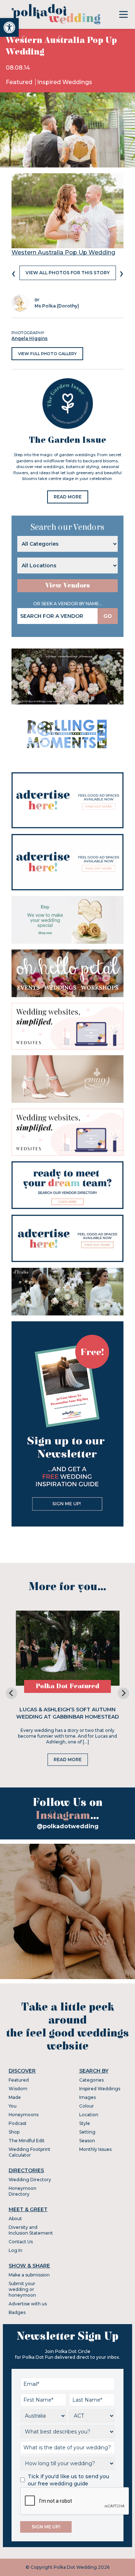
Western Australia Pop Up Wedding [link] (63, 252)
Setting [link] (87, 2132)
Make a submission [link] (29, 2275)
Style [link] (85, 2123)
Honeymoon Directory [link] (22, 2191)
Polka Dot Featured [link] (67, 1686)
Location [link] (89, 2115)
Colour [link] (87, 2106)
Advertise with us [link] (28, 2304)
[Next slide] (123, 1693)
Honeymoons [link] (24, 2115)
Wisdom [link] (18, 2089)
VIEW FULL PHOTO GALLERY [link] (47, 354)
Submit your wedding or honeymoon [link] (22, 2289)
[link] (9, 27)
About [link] (15, 2219)
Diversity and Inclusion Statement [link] (31, 2230)
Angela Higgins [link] (30, 338)
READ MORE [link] (68, 497)
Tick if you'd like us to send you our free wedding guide (68, 2480)
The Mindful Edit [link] (27, 2141)
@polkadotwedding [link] (68, 1826)
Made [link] (15, 2097)
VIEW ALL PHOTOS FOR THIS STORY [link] (68, 273)
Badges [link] (17, 2312)
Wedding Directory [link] (30, 2180)
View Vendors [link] (68, 586)
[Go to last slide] (12, 1693)
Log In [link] (15, 2250)
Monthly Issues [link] (95, 2149)
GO (108, 616)
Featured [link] (20, 82)
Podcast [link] (18, 2123)
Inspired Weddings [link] (65, 82)
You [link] (13, 2106)
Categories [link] (91, 2080)
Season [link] (87, 2141)
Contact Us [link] (21, 2242)
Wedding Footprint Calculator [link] (30, 2152)
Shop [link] (14, 2132)
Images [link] (87, 2097)
